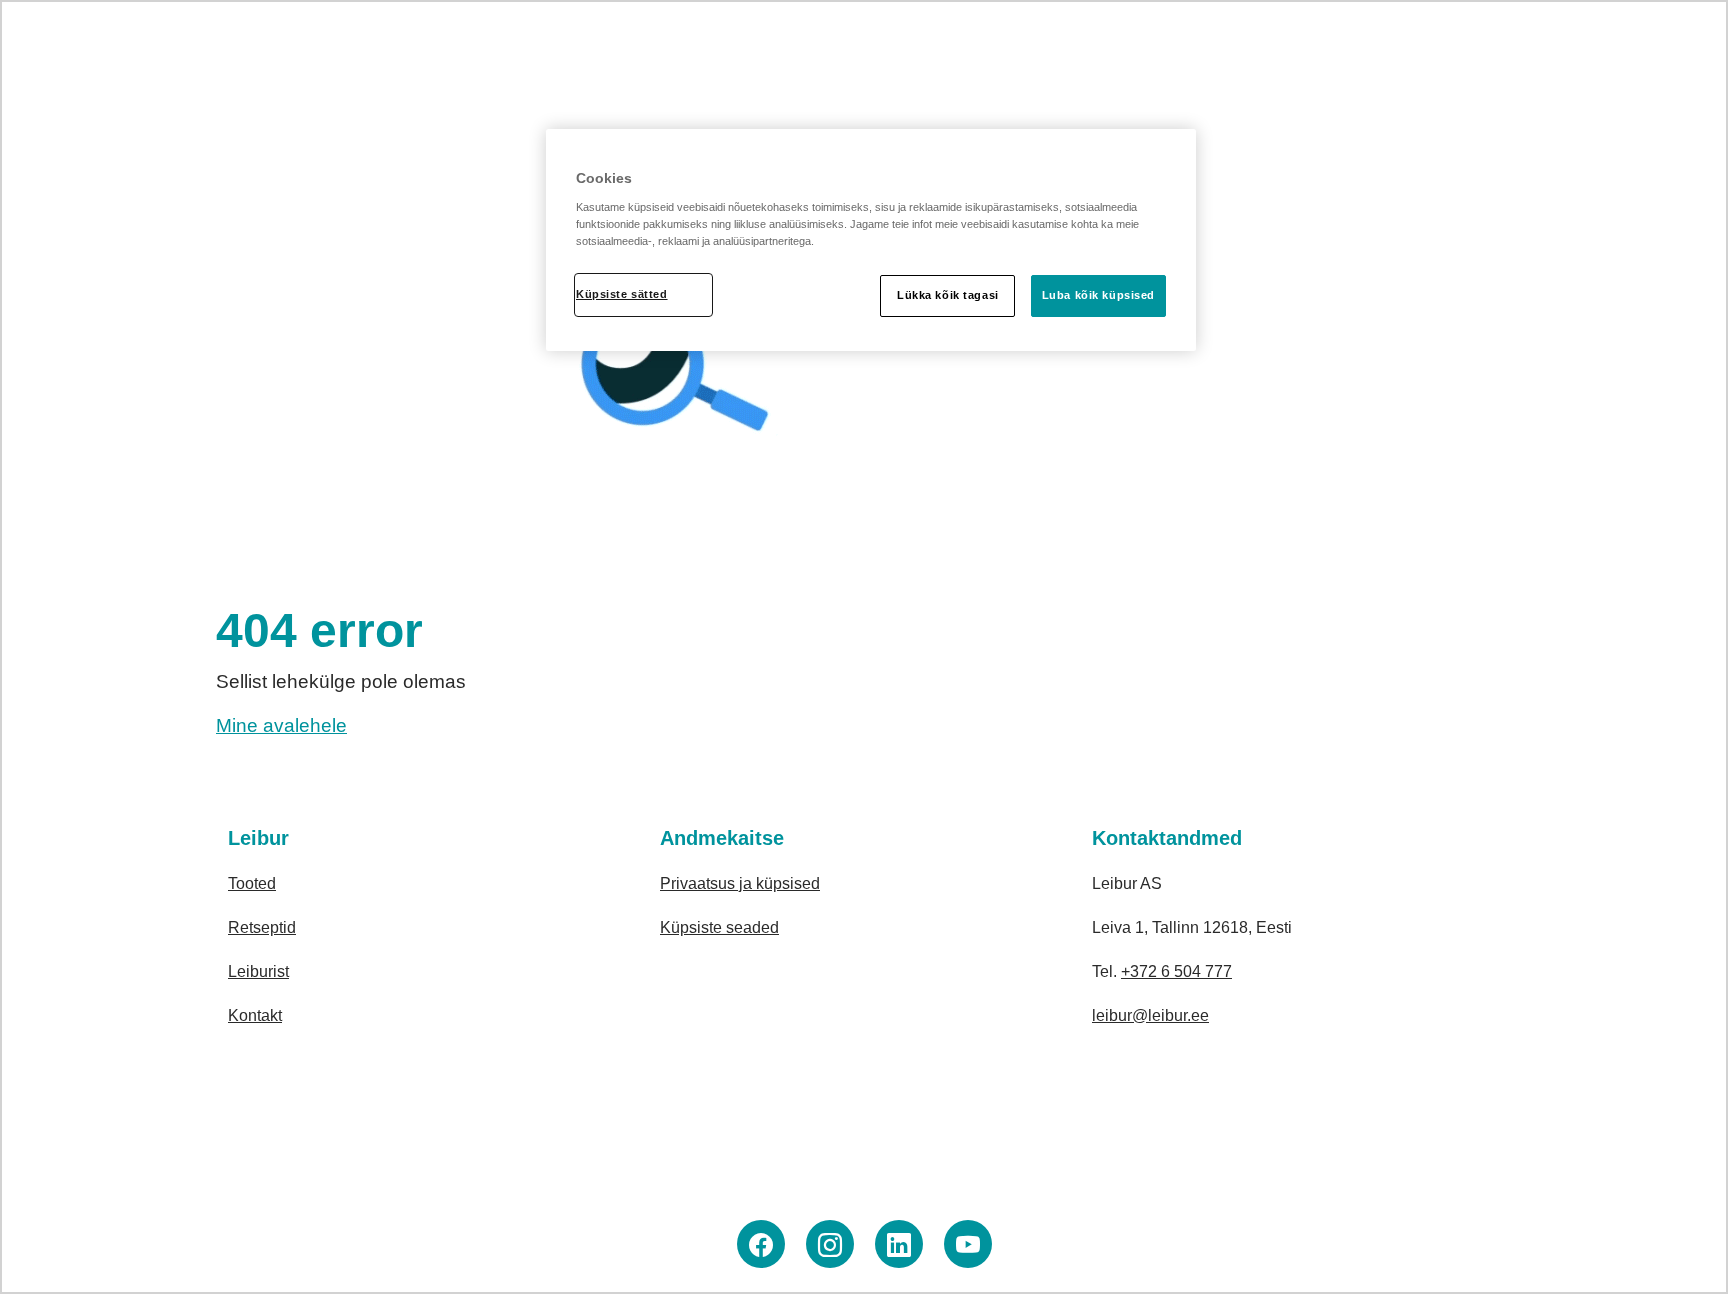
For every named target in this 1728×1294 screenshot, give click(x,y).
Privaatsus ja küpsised (740, 883)
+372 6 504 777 (1176, 971)
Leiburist (258, 971)
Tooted (252, 883)
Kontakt (255, 1015)
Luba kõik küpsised (1098, 295)
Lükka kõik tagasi (948, 295)
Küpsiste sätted (622, 294)
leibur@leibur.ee (1150, 1015)
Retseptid (262, 927)
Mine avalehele (281, 725)
